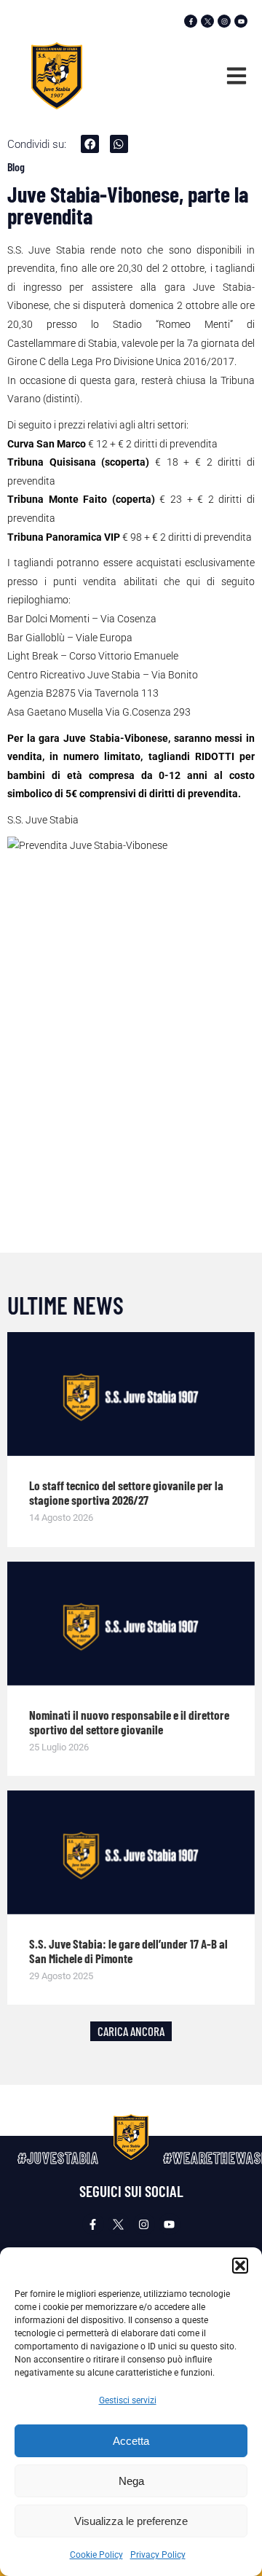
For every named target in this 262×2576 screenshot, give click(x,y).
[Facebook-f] (191, 21)
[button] (240, 2266)
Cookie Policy (96, 2555)
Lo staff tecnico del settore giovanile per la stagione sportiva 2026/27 (126, 1492)
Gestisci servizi (128, 2400)
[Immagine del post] (131, 1394)
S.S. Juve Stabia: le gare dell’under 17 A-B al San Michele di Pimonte (128, 1951)
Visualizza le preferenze (131, 2521)
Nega (131, 2481)
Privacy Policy (158, 2555)
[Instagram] (224, 21)
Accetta (131, 2441)
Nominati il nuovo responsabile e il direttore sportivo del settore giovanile (129, 1722)
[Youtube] (241, 21)
